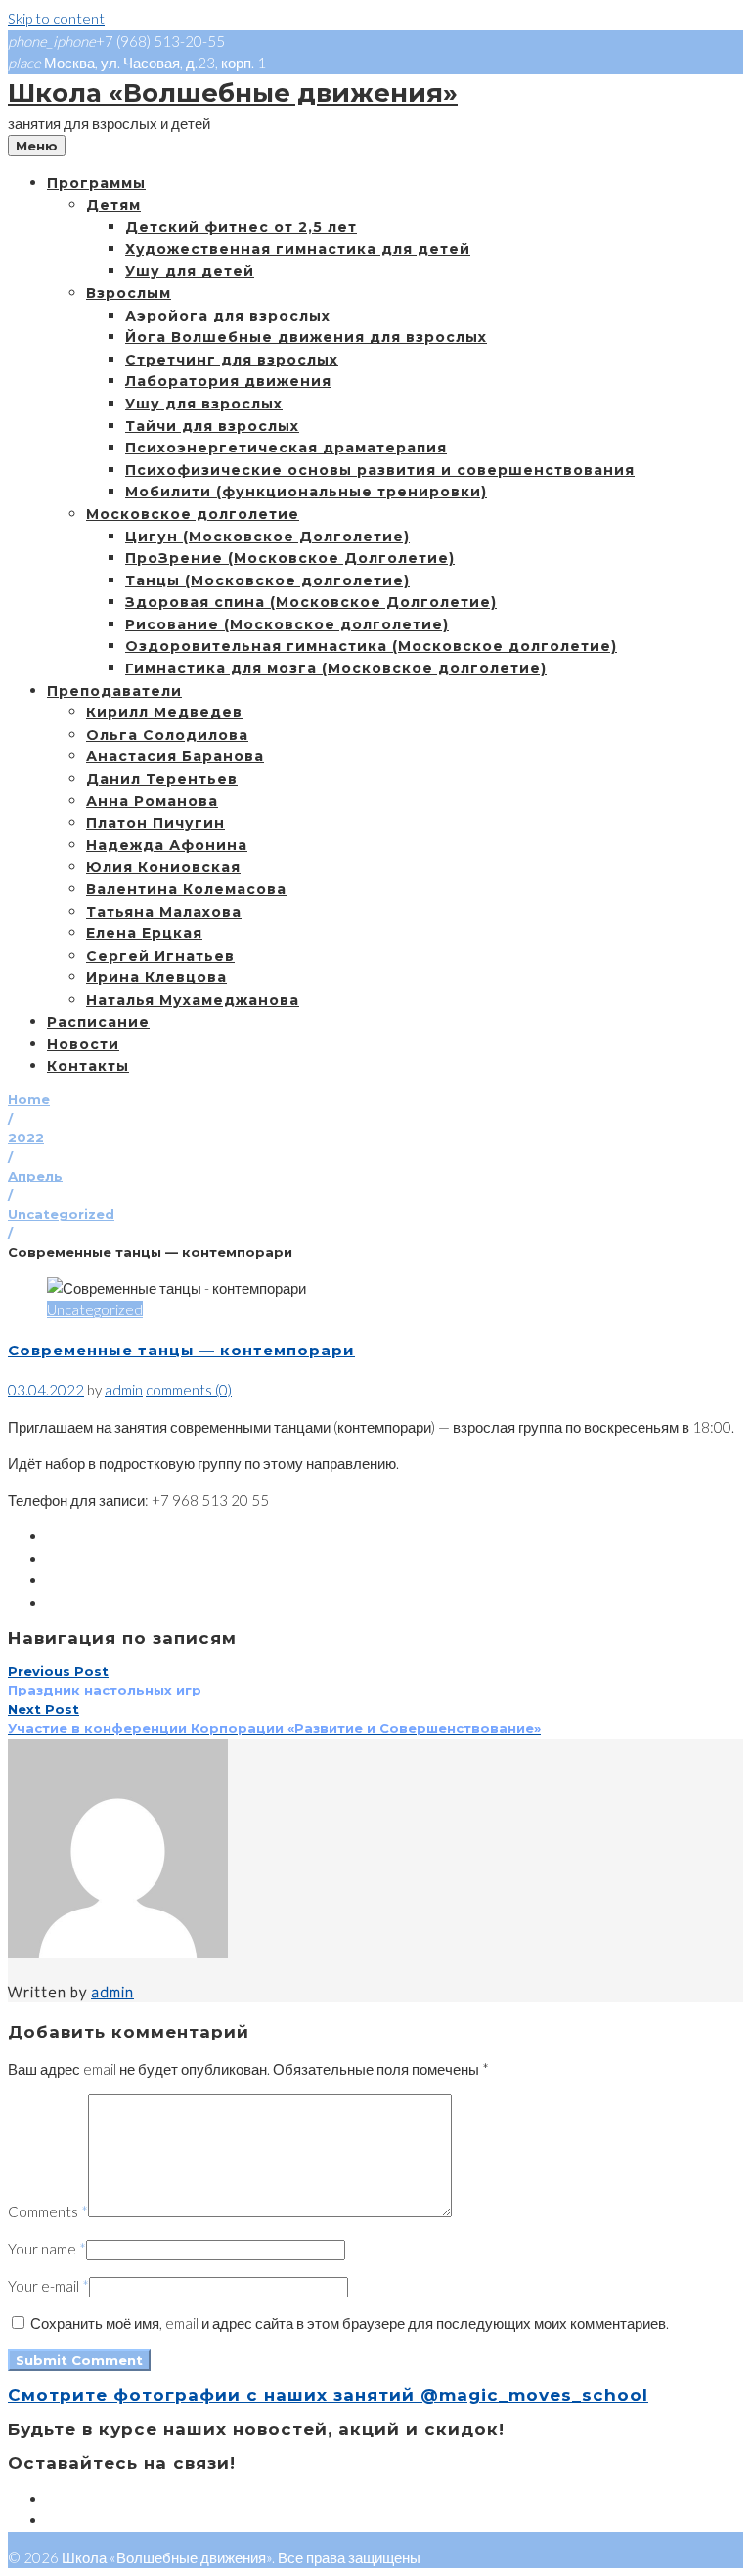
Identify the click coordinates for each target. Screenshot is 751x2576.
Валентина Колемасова (186, 889)
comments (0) (189, 1390)
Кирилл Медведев (164, 712)
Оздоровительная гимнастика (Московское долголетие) (371, 646)
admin (124, 1390)
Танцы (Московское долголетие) (267, 580)
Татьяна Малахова (164, 912)
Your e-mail (48, 2286)
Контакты (88, 1066)
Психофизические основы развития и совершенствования (380, 470)
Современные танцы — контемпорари (181, 1350)
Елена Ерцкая (144, 933)
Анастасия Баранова (175, 756)
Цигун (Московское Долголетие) (267, 537)
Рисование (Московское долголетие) (287, 624)
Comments (48, 2211)
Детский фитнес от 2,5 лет (241, 227)
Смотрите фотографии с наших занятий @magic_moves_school (328, 2395)
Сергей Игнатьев (160, 956)
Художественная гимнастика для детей (298, 249)
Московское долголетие (193, 514)
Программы (96, 183)
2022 (26, 1138)
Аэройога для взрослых (228, 316)
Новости (83, 1044)
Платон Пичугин (155, 823)
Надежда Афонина (167, 845)
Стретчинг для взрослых (232, 360)
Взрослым (129, 293)
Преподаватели (114, 691)
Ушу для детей (190, 271)
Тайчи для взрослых (212, 426)
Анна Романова (152, 801)
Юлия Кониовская (163, 867)
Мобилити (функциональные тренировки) (306, 492)
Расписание (98, 1022)
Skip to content (56, 19)
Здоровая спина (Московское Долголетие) (311, 602)
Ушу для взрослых (204, 404)
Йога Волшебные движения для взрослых (306, 337)
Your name (47, 2249)
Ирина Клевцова (156, 977)
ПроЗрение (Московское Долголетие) (290, 558)
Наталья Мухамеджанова (193, 1000)
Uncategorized (61, 1214)
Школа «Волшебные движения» (233, 93)
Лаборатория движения (228, 381)
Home (29, 1099)
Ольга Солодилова (167, 735)
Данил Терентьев (162, 779)
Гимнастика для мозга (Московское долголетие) (336, 668)
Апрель (35, 1176)
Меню (37, 146)
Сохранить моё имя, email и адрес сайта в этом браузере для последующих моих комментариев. (350, 2323)
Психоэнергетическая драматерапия (286, 448)
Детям (113, 205)
